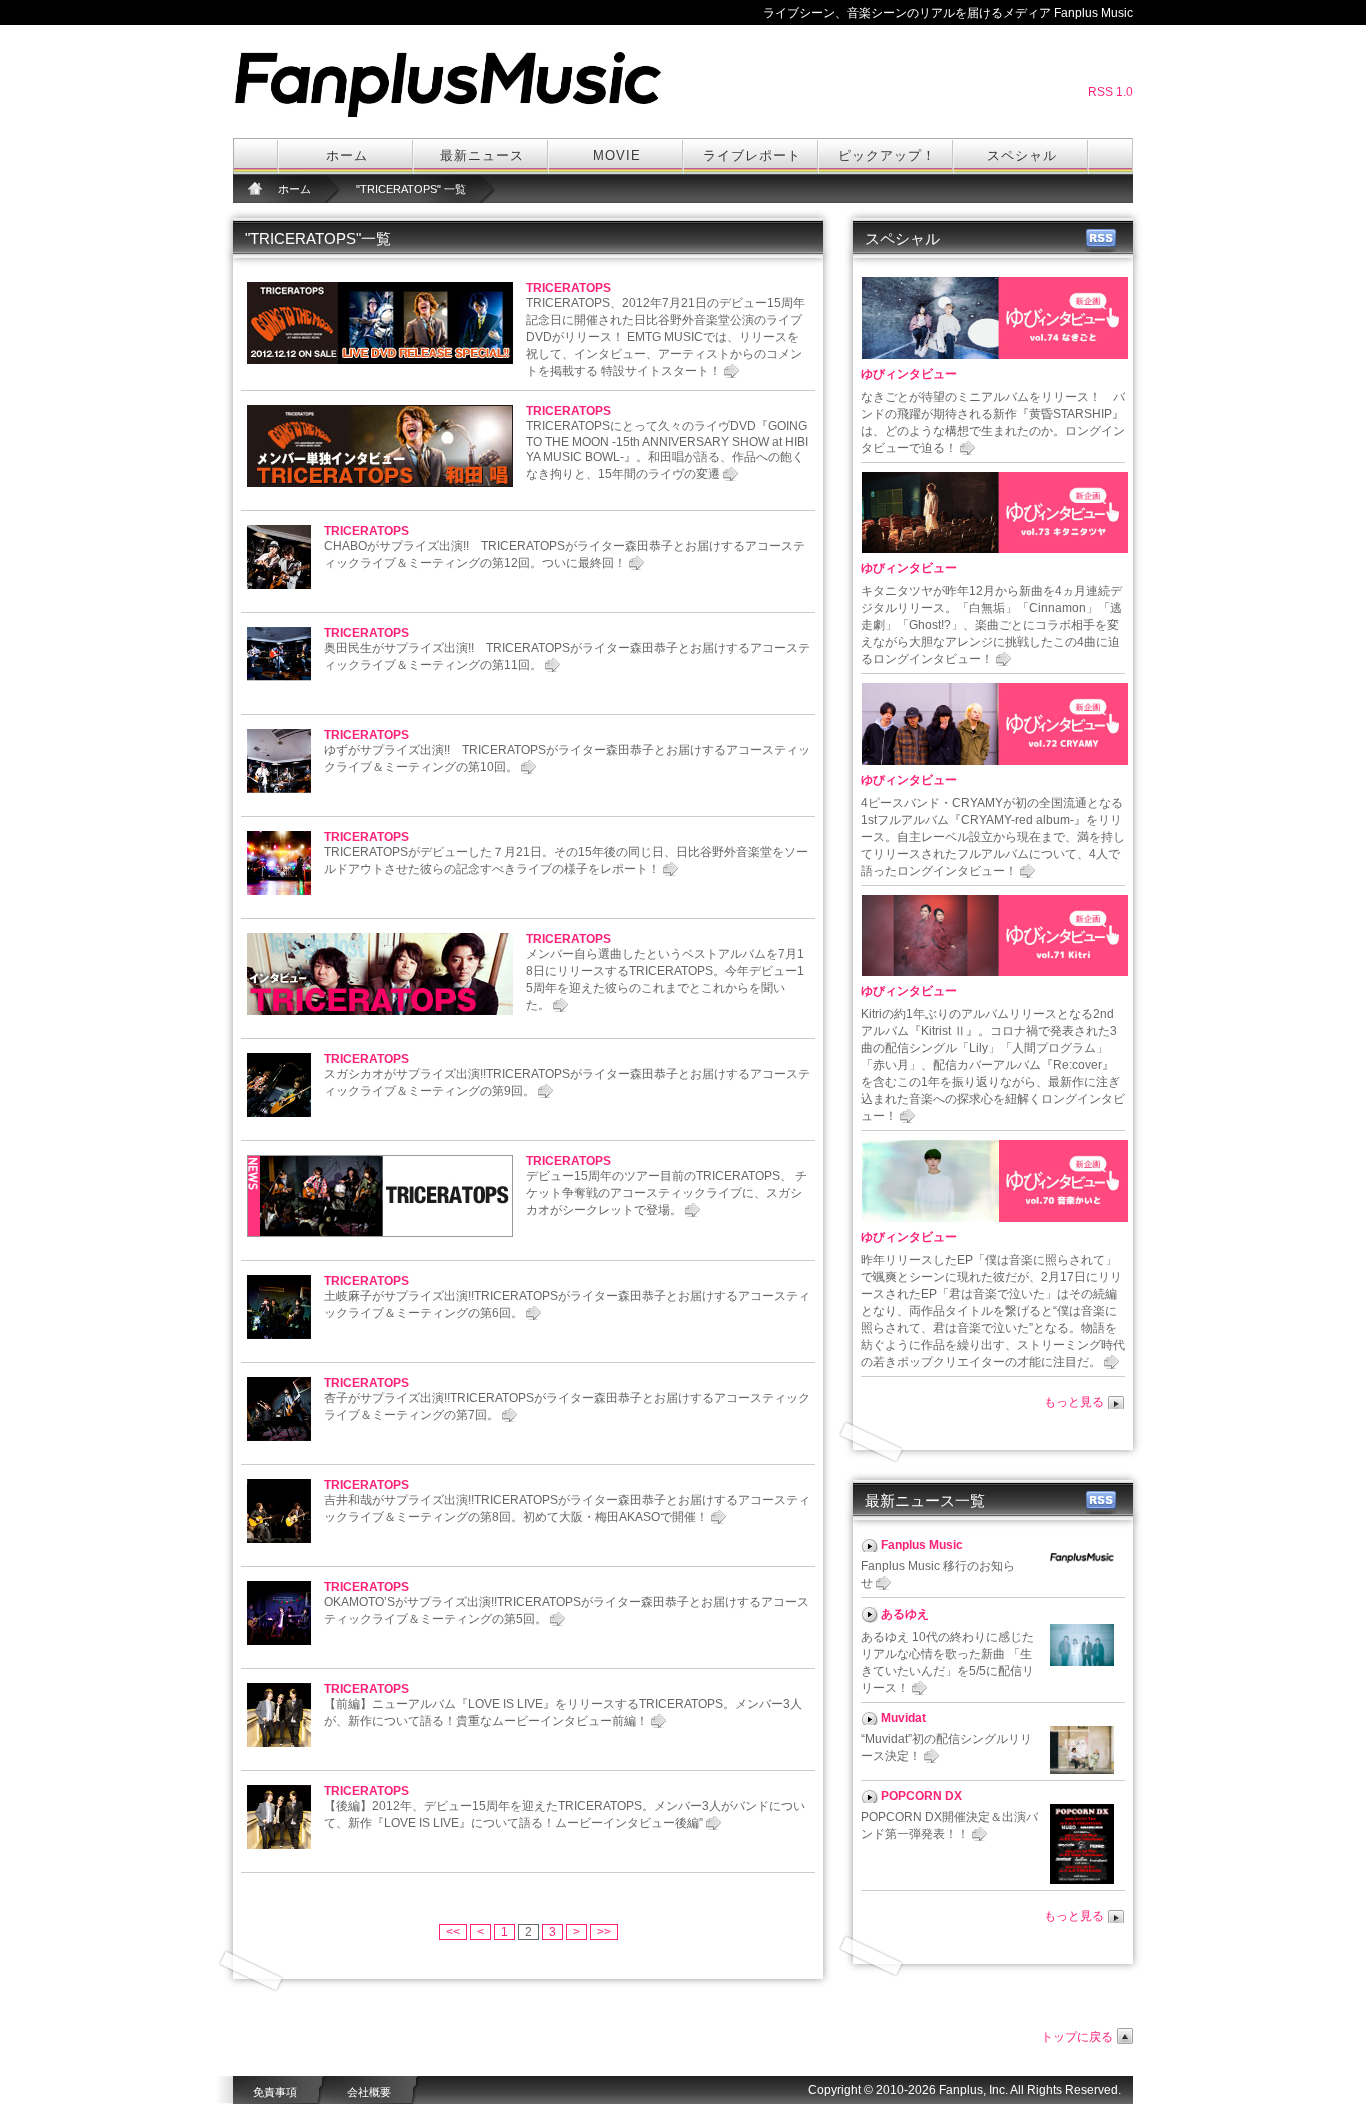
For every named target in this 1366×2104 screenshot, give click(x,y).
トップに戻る (1077, 2037)
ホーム (347, 155)
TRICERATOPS (568, 288)
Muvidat (903, 1718)
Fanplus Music (922, 1545)
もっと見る (1074, 1402)
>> (604, 1932)
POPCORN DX (921, 1796)
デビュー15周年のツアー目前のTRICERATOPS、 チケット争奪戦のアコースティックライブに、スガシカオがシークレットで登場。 (666, 1193)
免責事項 (275, 2092)
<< (453, 1932)
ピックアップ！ (887, 155)
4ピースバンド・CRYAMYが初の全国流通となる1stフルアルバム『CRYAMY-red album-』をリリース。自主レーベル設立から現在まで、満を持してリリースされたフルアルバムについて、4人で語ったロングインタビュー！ (993, 837)
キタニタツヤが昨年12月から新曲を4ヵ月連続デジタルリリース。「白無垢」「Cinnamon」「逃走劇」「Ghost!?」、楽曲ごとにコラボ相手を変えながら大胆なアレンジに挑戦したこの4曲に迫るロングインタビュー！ (991, 625)
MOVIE (617, 155)
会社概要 (369, 2092)
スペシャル (1022, 155)
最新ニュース (482, 155)
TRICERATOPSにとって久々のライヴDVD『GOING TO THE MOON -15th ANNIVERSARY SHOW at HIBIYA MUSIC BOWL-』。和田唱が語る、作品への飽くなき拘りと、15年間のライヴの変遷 (667, 450)
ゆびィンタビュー (909, 374)
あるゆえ (905, 1614)
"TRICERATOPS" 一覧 (411, 189)
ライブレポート (752, 155)
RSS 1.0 (1110, 92)
